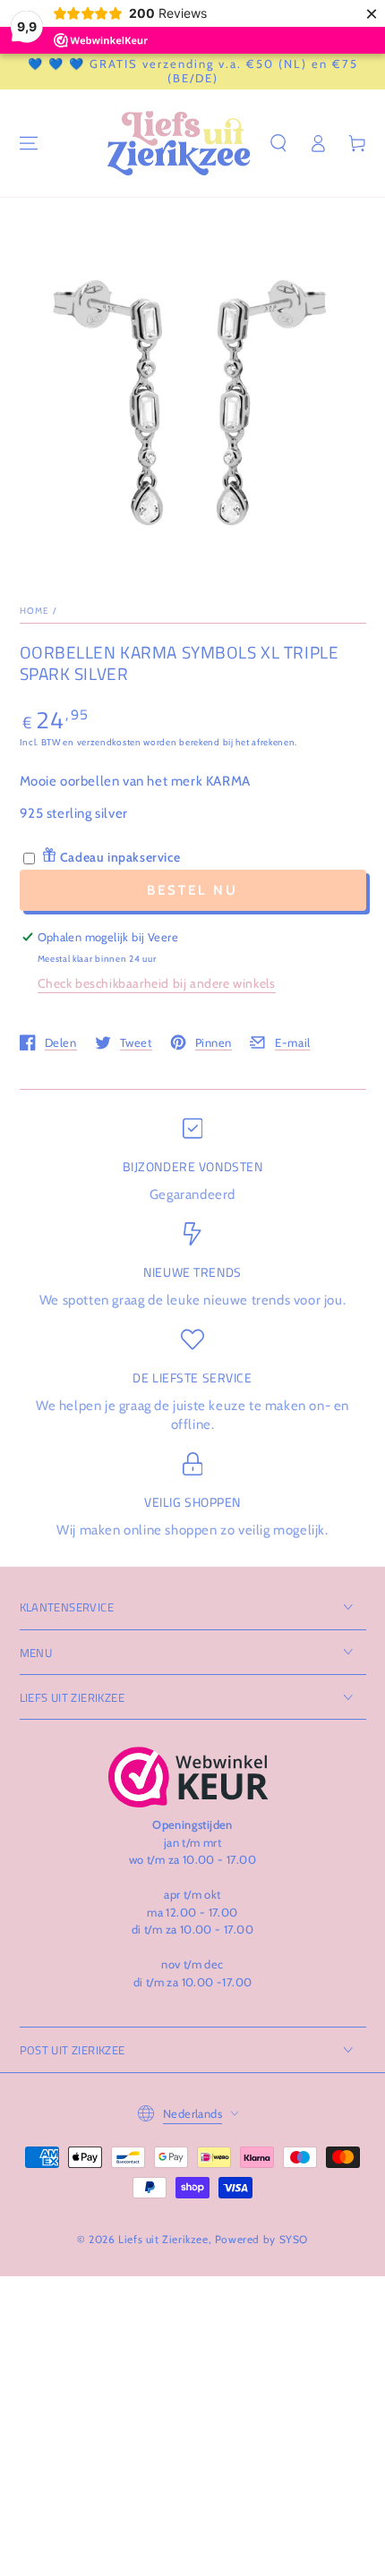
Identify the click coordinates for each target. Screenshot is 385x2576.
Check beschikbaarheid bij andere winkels (157, 983)
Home (35, 611)
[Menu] (29, 143)
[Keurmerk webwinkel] (188, 1777)
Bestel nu (192, 890)
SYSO (294, 2239)
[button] (278, 143)
